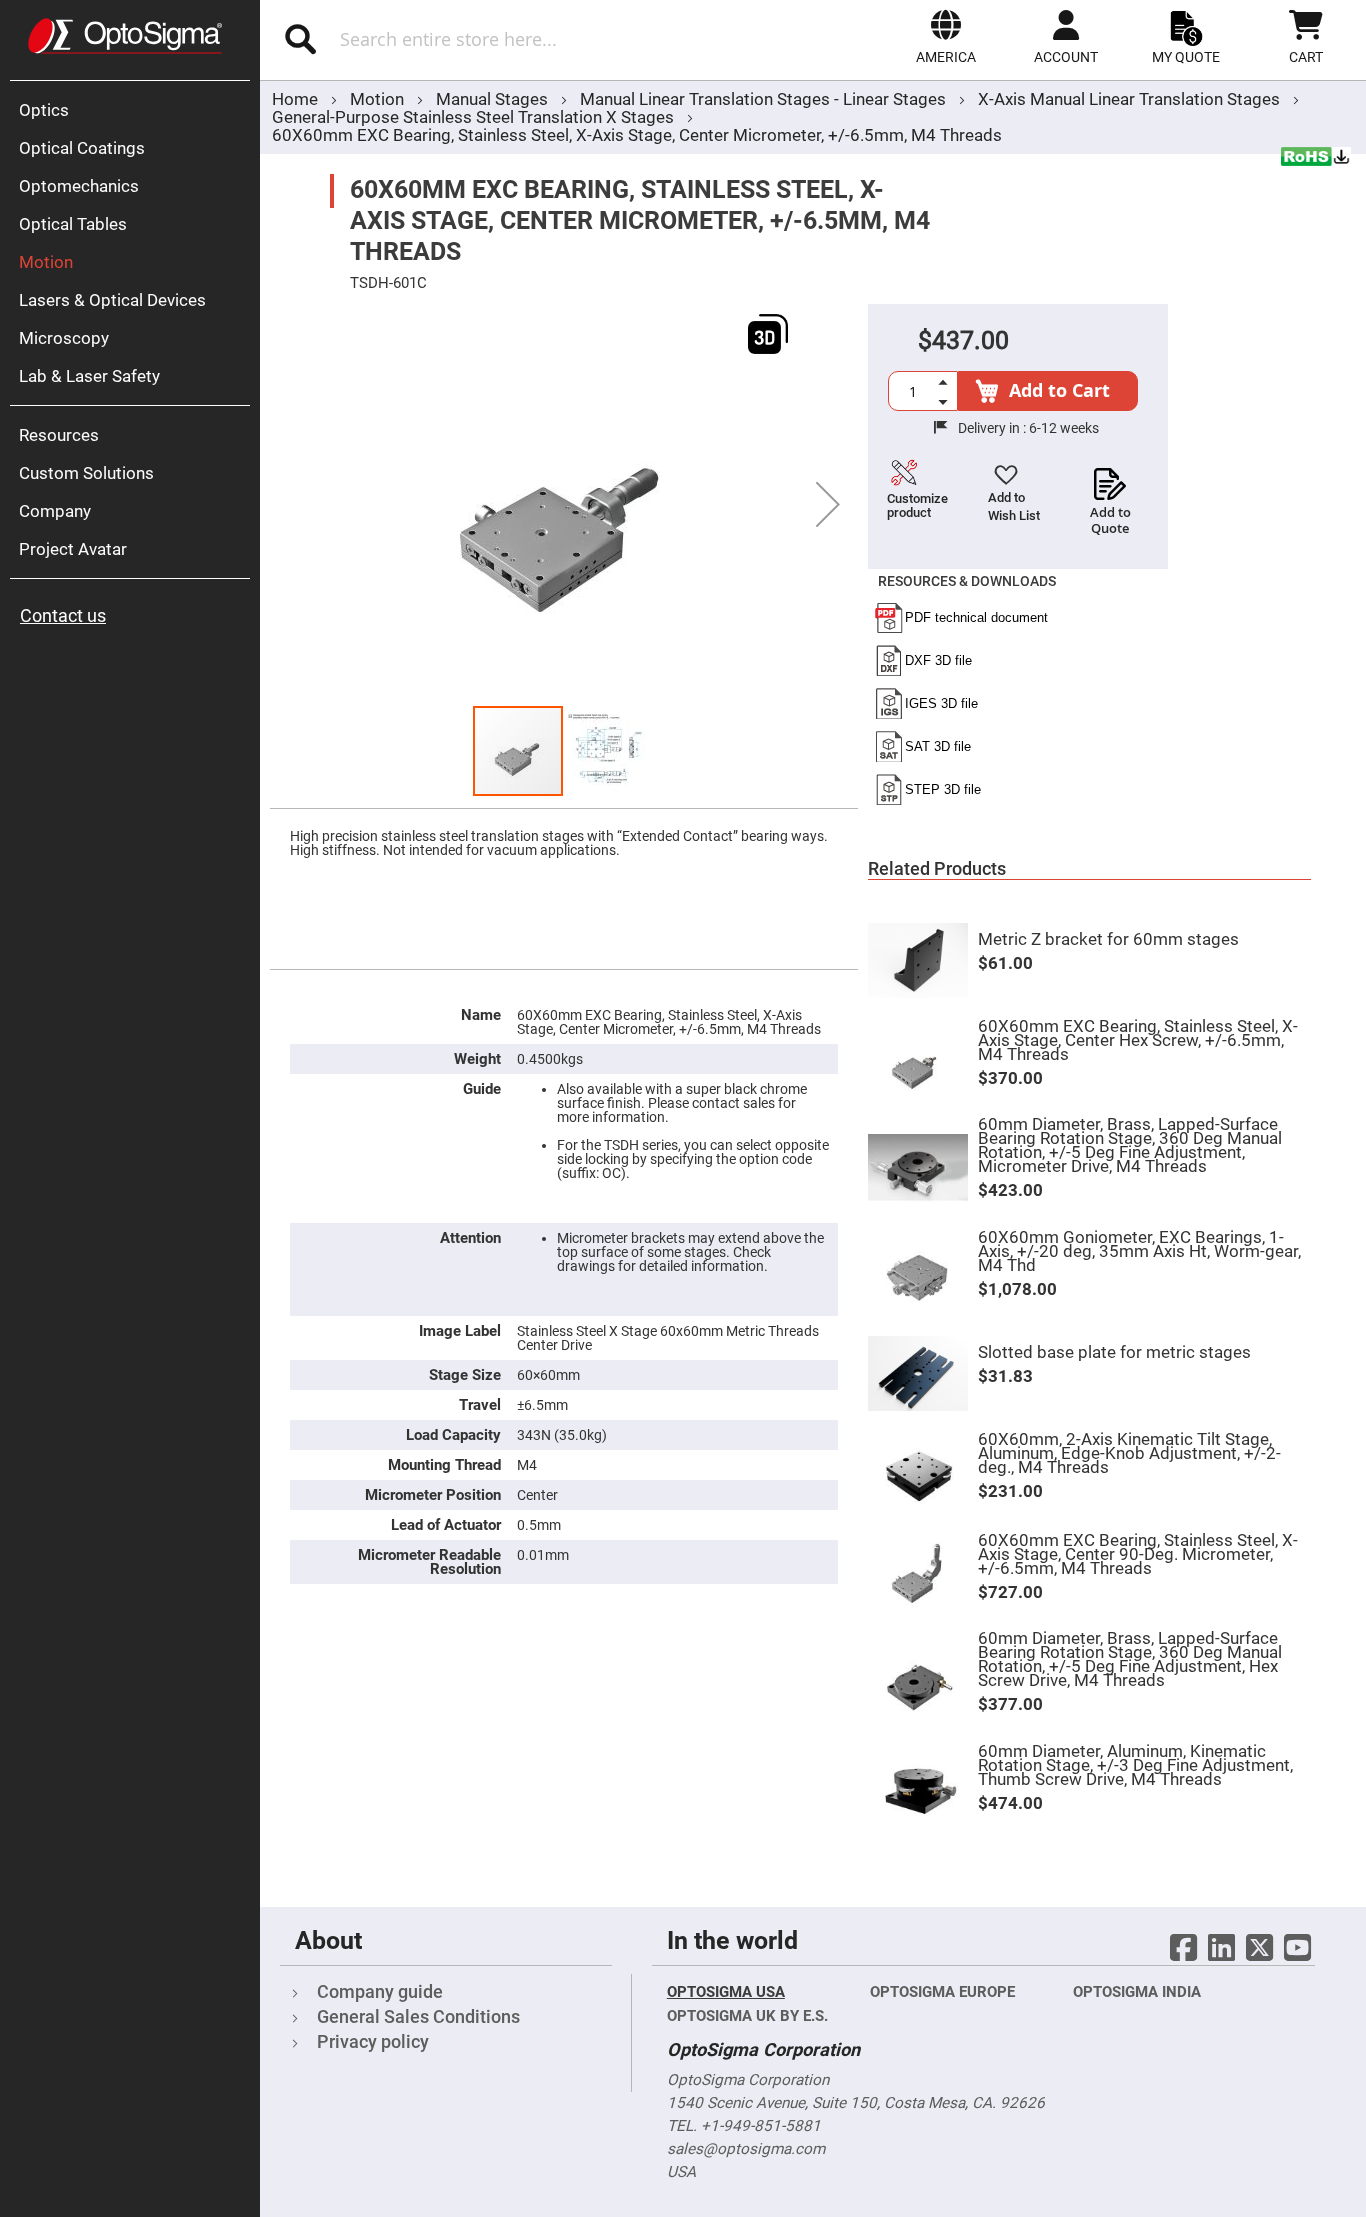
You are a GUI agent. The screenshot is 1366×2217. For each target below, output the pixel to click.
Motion (379, 99)
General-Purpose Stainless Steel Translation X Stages (473, 117)
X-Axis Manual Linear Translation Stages (1131, 99)
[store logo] (125, 36)
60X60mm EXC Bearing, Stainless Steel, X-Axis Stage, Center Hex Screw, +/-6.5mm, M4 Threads (1138, 1040)
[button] (946, 37)
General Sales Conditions (418, 2016)
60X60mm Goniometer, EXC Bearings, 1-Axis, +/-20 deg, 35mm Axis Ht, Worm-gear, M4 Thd (1139, 1251)
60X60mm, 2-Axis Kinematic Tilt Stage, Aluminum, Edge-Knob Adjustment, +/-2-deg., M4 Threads (1129, 1453)
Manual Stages (494, 99)
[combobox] (478, 39)
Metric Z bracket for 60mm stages (1108, 939)
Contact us (63, 615)
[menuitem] (135, 110)
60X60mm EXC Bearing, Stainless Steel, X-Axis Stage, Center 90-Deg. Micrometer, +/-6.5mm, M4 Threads (1138, 1554)
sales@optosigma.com (746, 2149)
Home (295, 99)
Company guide (380, 1991)
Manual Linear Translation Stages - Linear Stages (765, 99)
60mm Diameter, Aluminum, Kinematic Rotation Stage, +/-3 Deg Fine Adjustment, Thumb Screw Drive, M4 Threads (1135, 1765)
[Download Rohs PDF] (1316, 159)
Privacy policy (373, 2041)
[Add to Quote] (1110, 478)
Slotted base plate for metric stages (1114, 1352)
